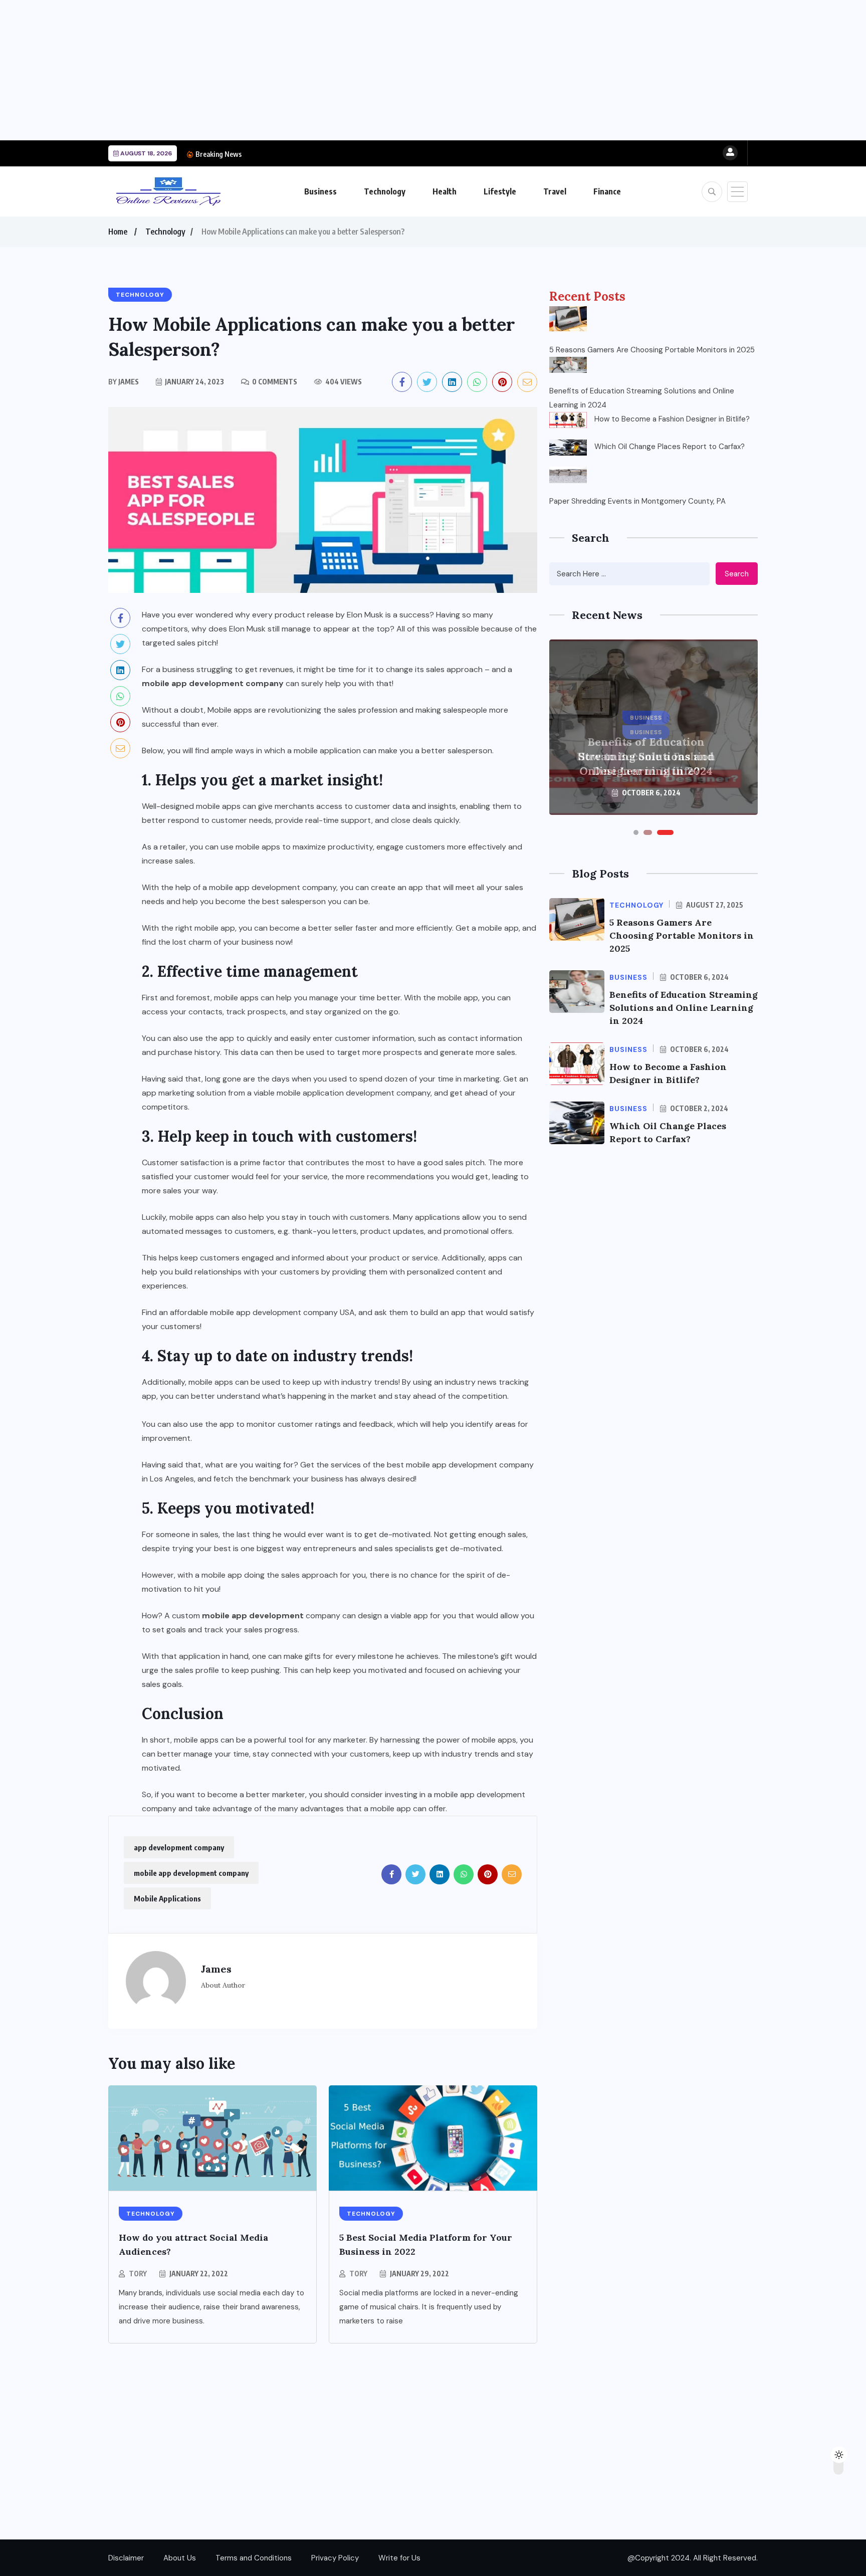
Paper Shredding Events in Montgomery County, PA (637, 501)
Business (320, 191)
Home (118, 232)
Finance (607, 191)
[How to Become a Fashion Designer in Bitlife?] (568, 420)
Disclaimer (126, 2558)
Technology (385, 191)
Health (445, 191)
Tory (138, 2274)
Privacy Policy (335, 2558)
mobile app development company (213, 683)
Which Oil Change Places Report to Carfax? (670, 447)
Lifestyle (500, 191)
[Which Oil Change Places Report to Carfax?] (568, 448)
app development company (179, 1847)
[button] (636, 832)
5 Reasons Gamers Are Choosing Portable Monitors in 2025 (652, 350)
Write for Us (399, 2558)
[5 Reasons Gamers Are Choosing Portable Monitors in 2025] (568, 319)
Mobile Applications (167, 1898)
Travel (555, 191)
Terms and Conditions (254, 2558)
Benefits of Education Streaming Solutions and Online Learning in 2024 (642, 398)
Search (737, 574)
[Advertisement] (301, 70)
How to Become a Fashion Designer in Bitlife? (321, 154)
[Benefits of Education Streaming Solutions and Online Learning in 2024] (568, 365)
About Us (180, 2558)
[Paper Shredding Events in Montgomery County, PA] (568, 475)
